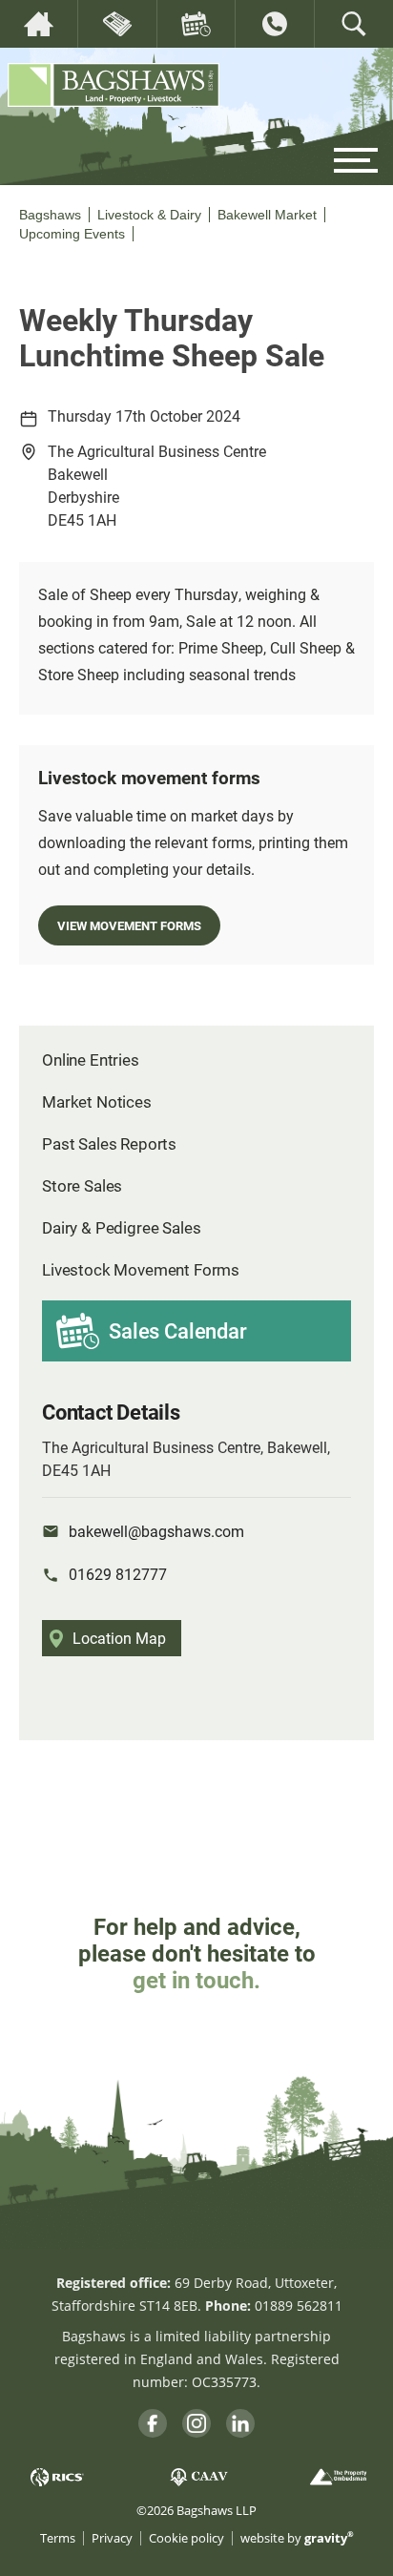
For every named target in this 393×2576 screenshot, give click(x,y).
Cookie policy (186, 2538)
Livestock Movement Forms (141, 1269)
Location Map (119, 1638)
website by (297, 2538)
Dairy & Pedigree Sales (121, 1227)
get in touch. (196, 1980)
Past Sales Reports (109, 1143)
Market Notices (97, 1101)
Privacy (112, 2538)
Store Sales (82, 1185)
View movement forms (129, 925)
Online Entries (91, 1059)
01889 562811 (299, 2306)
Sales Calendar (178, 1330)
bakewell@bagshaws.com (156, 1531)
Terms (58, 2538)
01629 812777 (118, 1574)
